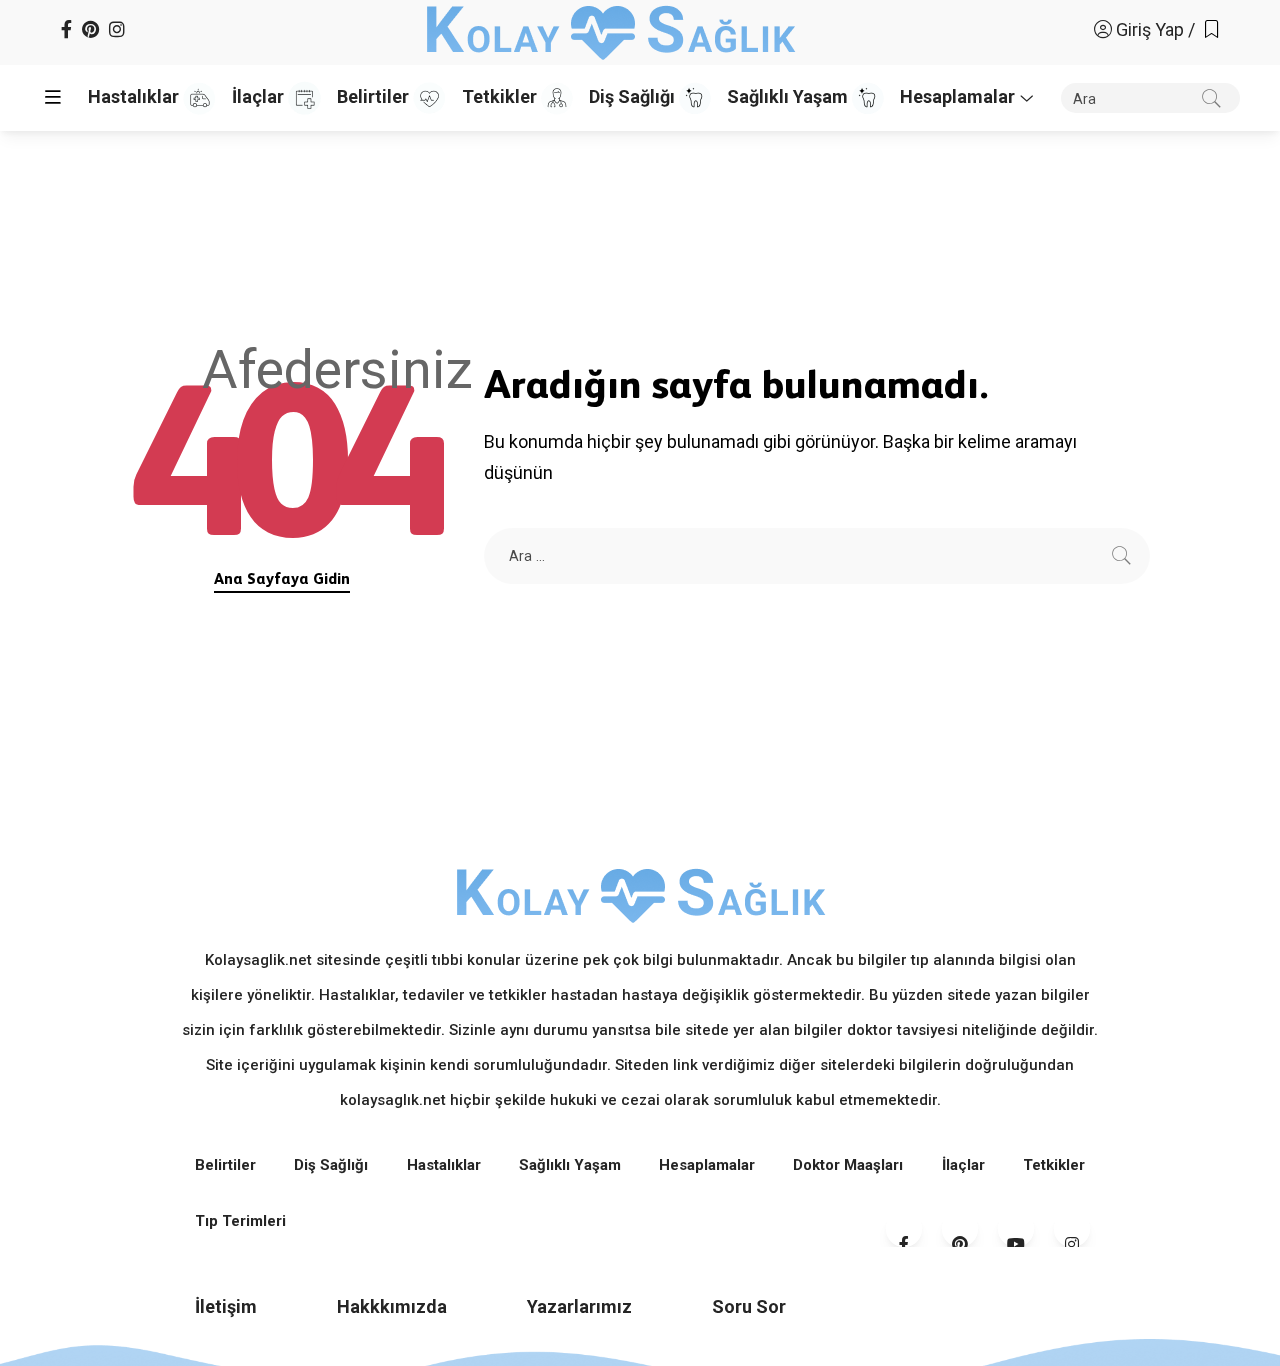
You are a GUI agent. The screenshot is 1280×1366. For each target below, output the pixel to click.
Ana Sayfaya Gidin (282, 578)
